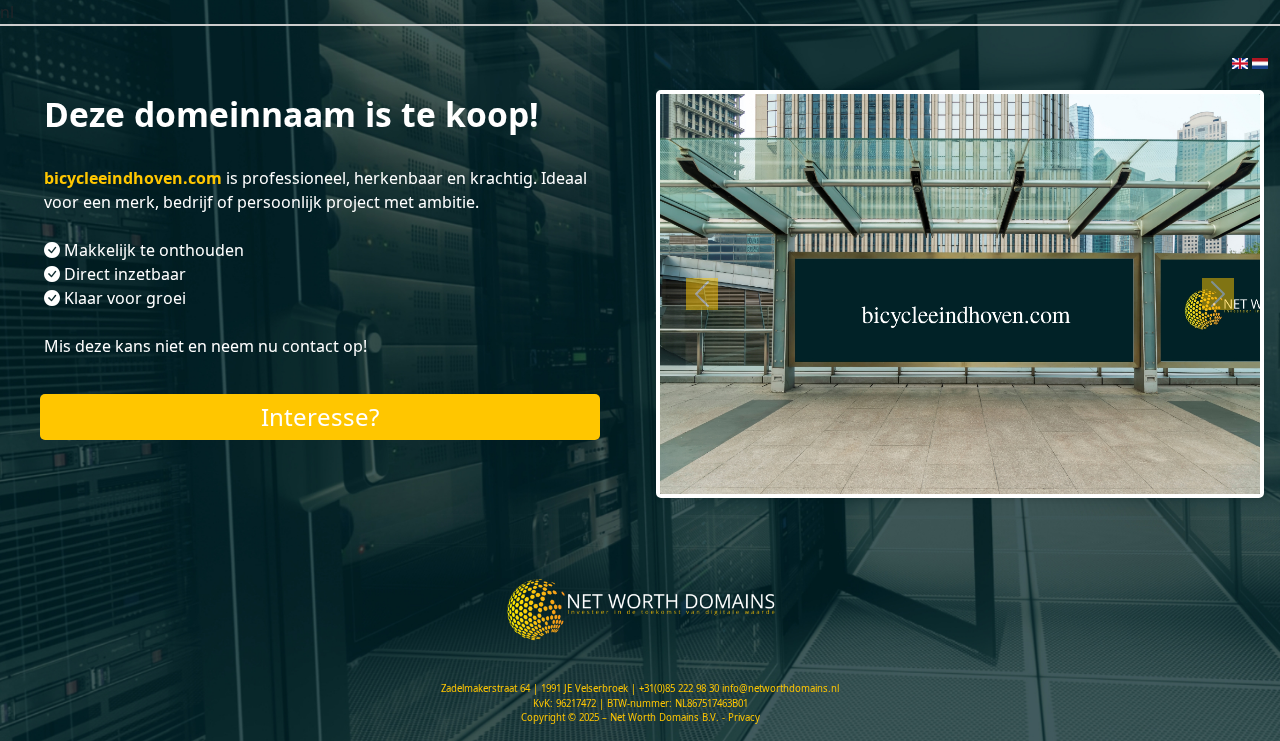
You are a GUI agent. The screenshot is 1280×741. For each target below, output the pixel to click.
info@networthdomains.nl (780, 688)
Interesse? (320, 416)
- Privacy (741, 717)
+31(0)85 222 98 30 (679, 688)
